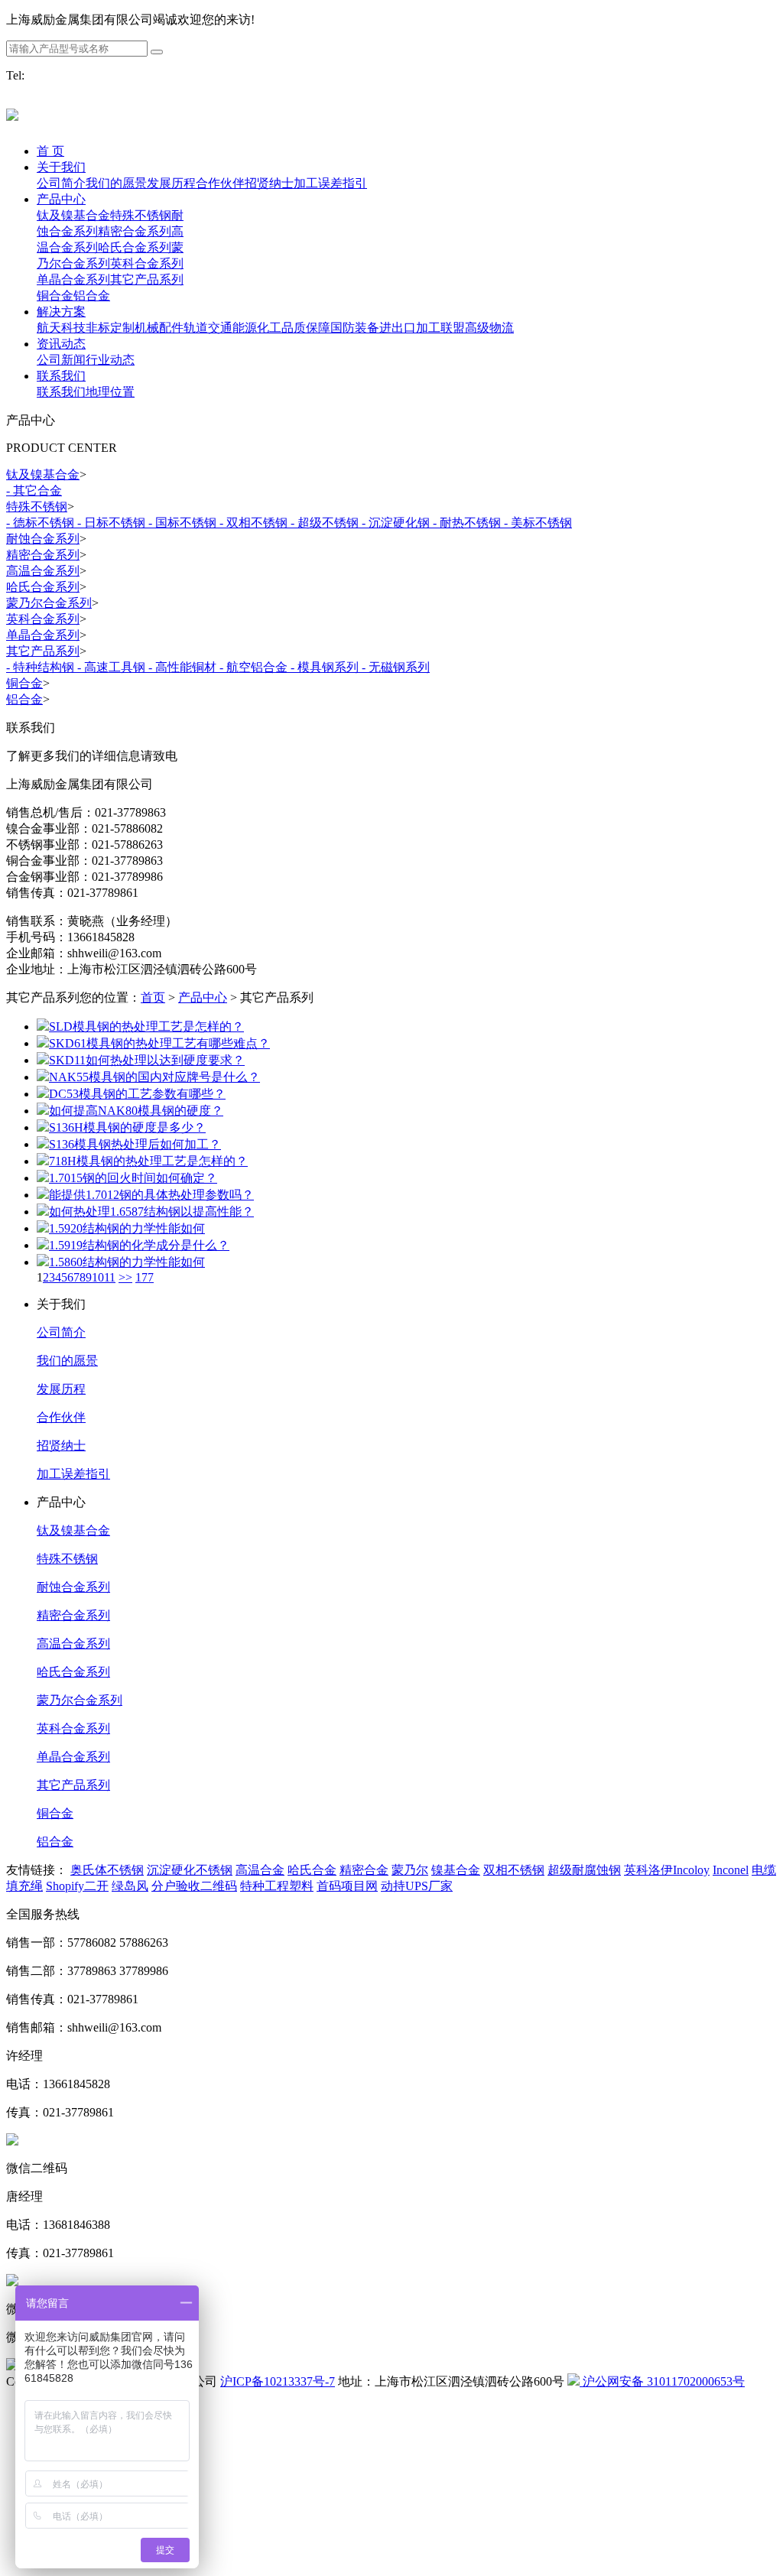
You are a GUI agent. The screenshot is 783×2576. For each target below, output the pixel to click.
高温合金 (260, 1870)
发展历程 (61, 1389)
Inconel (731, 1870)
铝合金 (55, 1842)
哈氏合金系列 (73, 1672)
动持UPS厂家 (417, 1886)
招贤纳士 (61, 1446)
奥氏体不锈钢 (107, 1870)
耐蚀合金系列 (73, 1587)
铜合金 (55, 1813)
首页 (153, 997)
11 (110, 1277)
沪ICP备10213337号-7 (278, 2381)
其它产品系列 (73, 1785)
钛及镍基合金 (73, 1530)
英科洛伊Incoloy (667, 1870)
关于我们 (61, 167)
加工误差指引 (73, 1474)
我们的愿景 (67, 1361)
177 (145, 1277)
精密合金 (364, 1870)
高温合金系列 (73, 1644)
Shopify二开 (77, 1886)
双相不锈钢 (514, 1870)
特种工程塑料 (277, 1886)
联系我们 (61, 376)
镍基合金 (456, 1870)
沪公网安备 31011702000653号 (662, 2381)
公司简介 (61, 1332)
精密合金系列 (73, 1615)
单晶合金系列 (73, 1757)
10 (98, 1277)
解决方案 (61, 312)
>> (125, 1277)
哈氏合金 (312, 1870)
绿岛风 (130, 1886)
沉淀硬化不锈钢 (190, 1870)
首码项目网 (347, 1886)
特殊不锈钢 (67, 1559)
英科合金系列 (73, 1728)
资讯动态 (61, 344)
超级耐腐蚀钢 (584, 1870)
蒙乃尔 (410, 1870)
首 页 (50, 151)
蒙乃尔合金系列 (80, 1700)
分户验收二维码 (194, 1886)
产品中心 (61, 199)
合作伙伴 (61, 1417)
